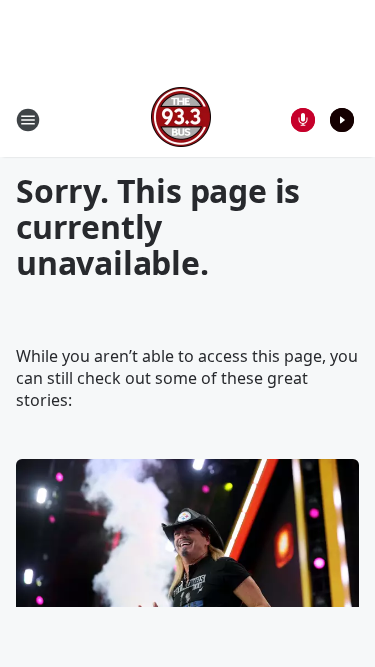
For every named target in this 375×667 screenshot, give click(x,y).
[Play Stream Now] (342, 120)
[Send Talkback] (303, 120)
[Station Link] (181, 119)
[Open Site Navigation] (28, 120)
